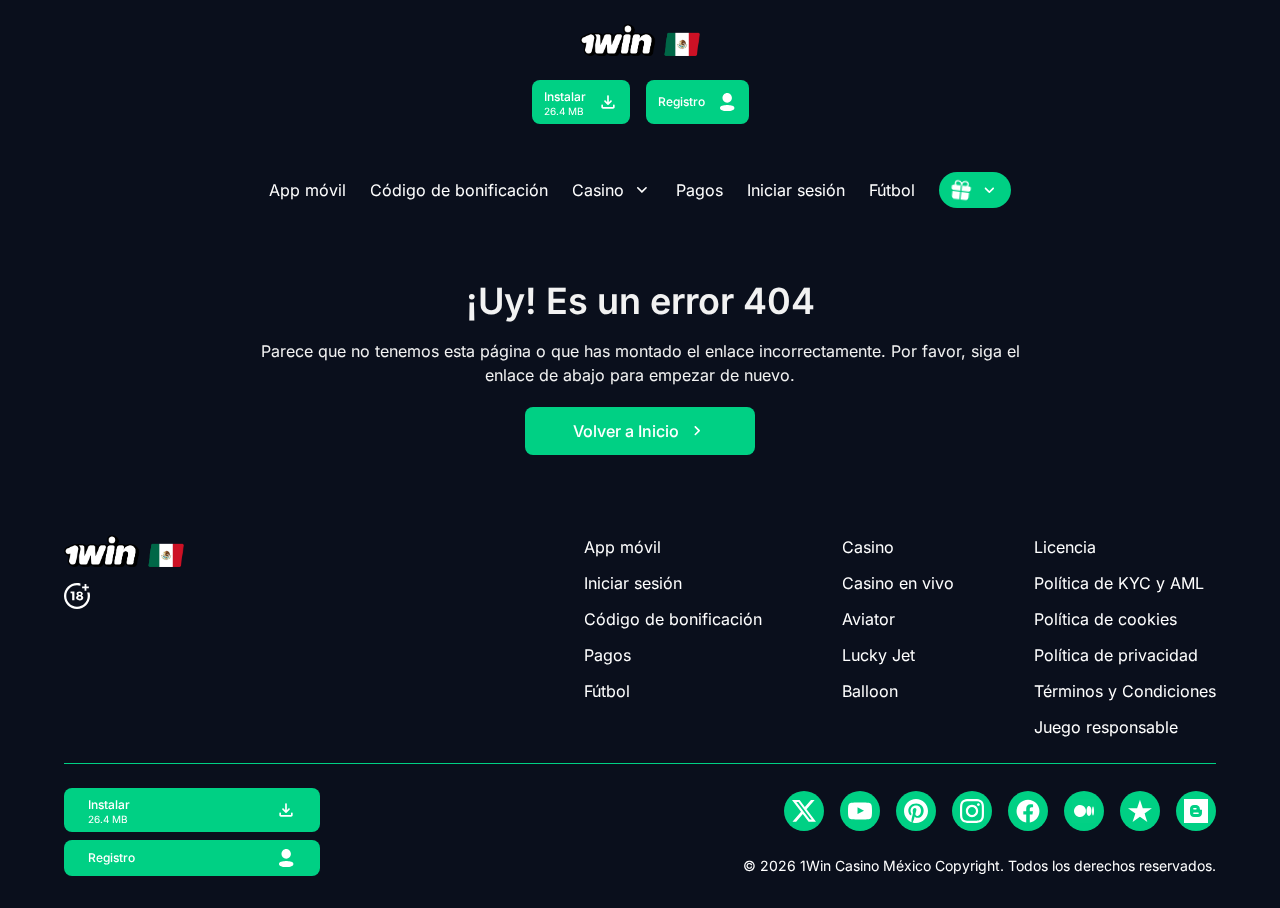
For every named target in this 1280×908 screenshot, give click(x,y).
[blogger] (1196, 811)
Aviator (868, 619)
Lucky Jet (878, 655)
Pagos (699, 190)
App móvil (307, 190)
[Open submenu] (642, 190)
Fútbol (892, 190)
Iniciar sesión (796, 190)
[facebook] (1028, 811)
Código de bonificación (459, 190)
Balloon (870, 691)
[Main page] (640, 40)
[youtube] (860, 811)
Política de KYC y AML (1119, 583)
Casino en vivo (898, 583)
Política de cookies (1105, 619)
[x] (804, 811)
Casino (598, 190)
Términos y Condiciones (1125, 691)
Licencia (1065, 547)
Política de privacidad (1116, 655)
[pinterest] (916, 811)
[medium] (1084, 811)
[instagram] (972, 811)
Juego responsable (1106, 727)
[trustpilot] (1140, 811)
